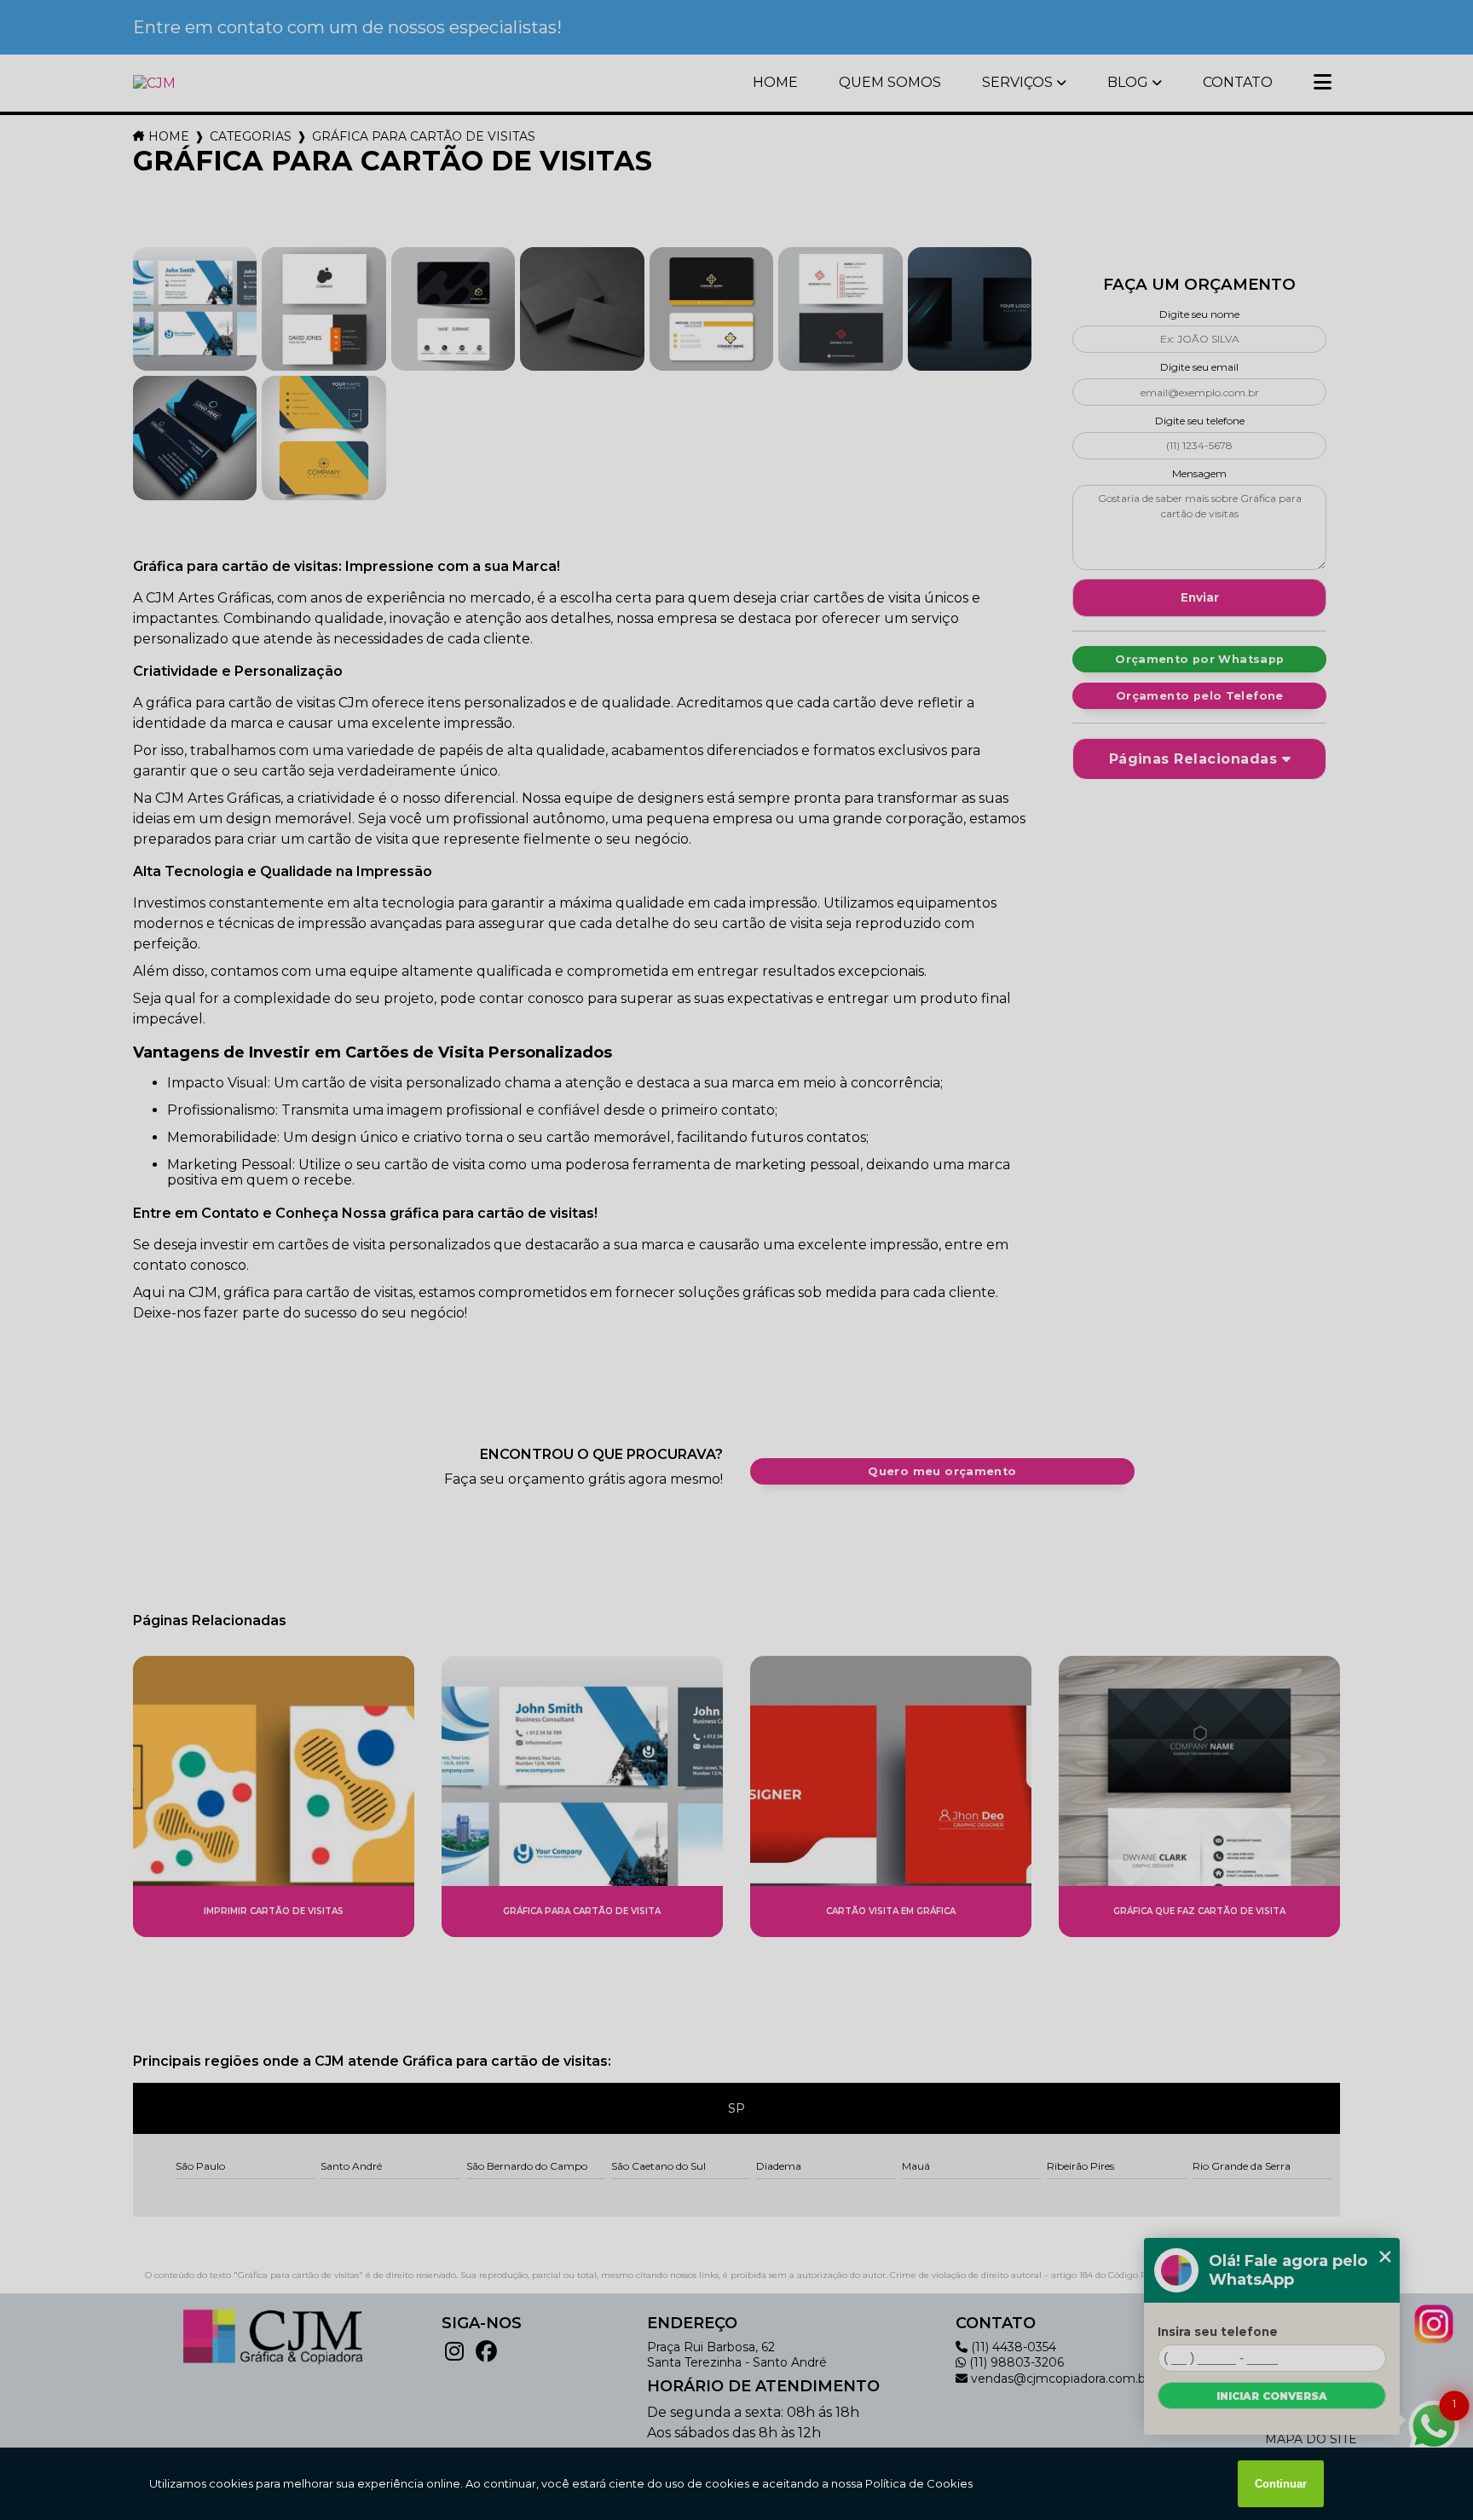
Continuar (1281, 2484)
